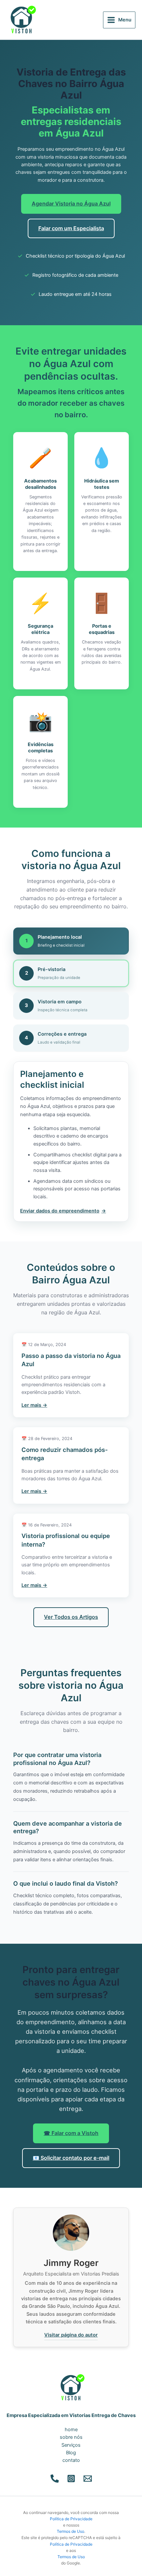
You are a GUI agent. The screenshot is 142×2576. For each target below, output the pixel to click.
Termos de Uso (71, 2531)
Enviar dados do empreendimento (60, 1211)
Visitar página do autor (71, 2335)
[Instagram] (71, 2479)
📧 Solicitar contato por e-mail (71, 2158)
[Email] (88, 2479)
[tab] (71, 941)
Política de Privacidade (71, 2519)
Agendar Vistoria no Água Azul (71, 204)
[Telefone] (55, 2479)
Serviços (71, 2445)
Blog (71, 2453)
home (71, 2430)
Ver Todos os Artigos (71, 1617)
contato (71, 2460)
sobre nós (71, 2437)
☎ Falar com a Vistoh (71, 2133)
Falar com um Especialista (71, 228)
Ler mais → (34, 1405)
